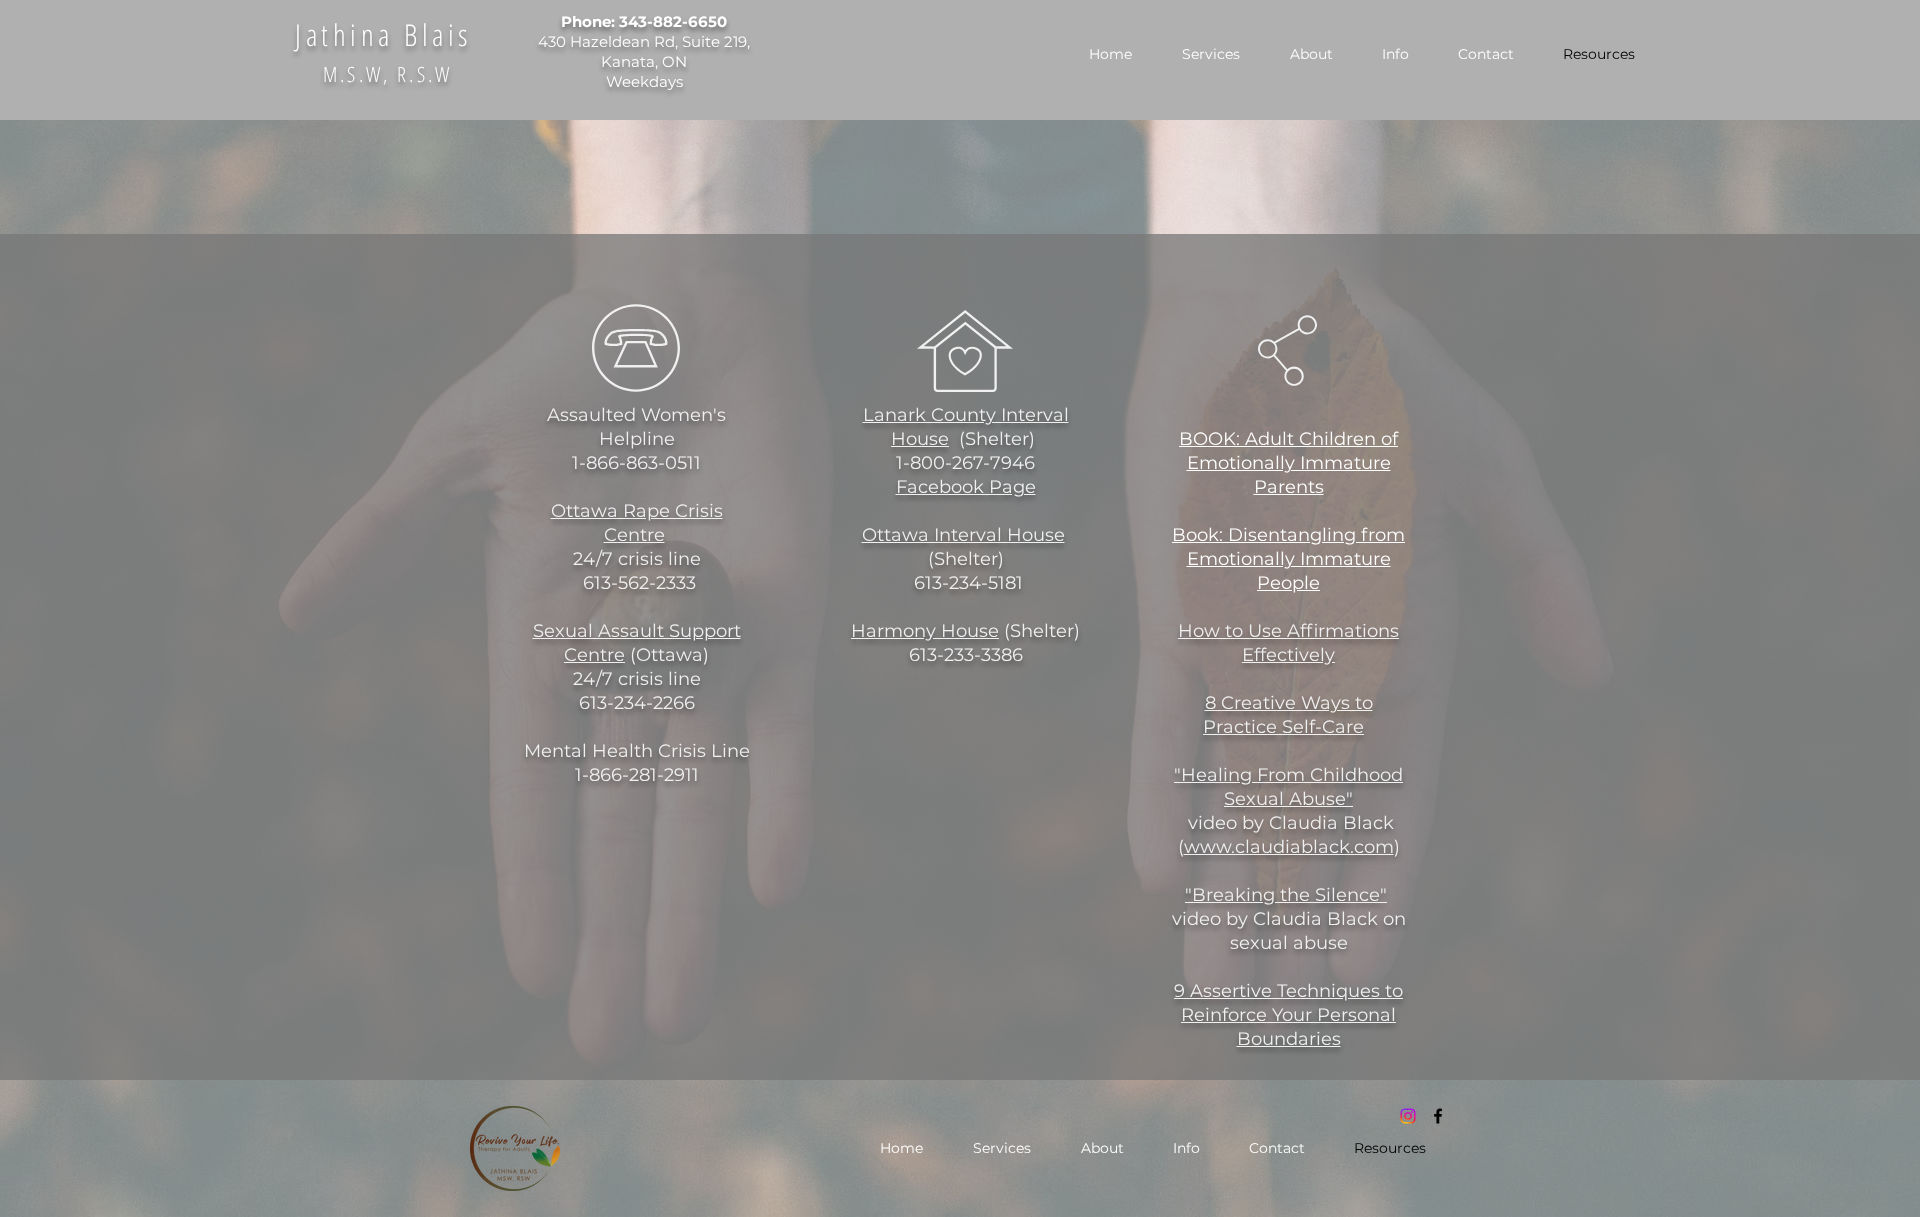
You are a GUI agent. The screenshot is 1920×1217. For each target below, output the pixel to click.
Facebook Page (966, 487)
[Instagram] (1408, 1116)
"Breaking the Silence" (1286, 895)
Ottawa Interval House (963, 535)
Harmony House (925, 631)
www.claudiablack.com (1289, 847)
